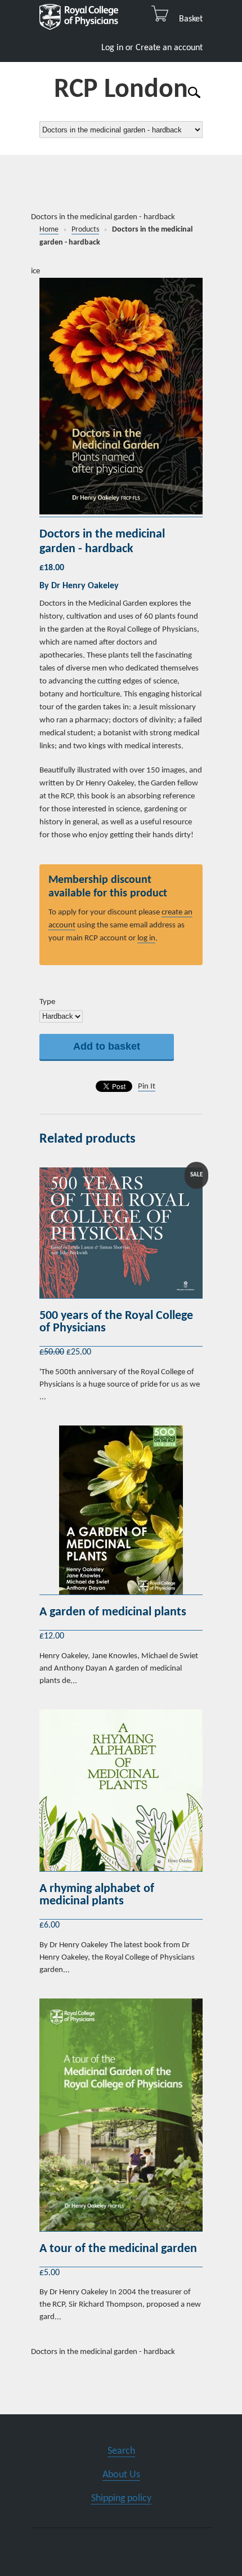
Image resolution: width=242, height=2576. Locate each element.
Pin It (147, 1087)
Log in (112, 48)
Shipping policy (121, 2499)
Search (121, 2451)
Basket (187, 19)
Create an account (169, 48)
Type (47, 1002)
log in (146, 938)
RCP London (121, 90)
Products (85, 230)
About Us (121, 2475)
